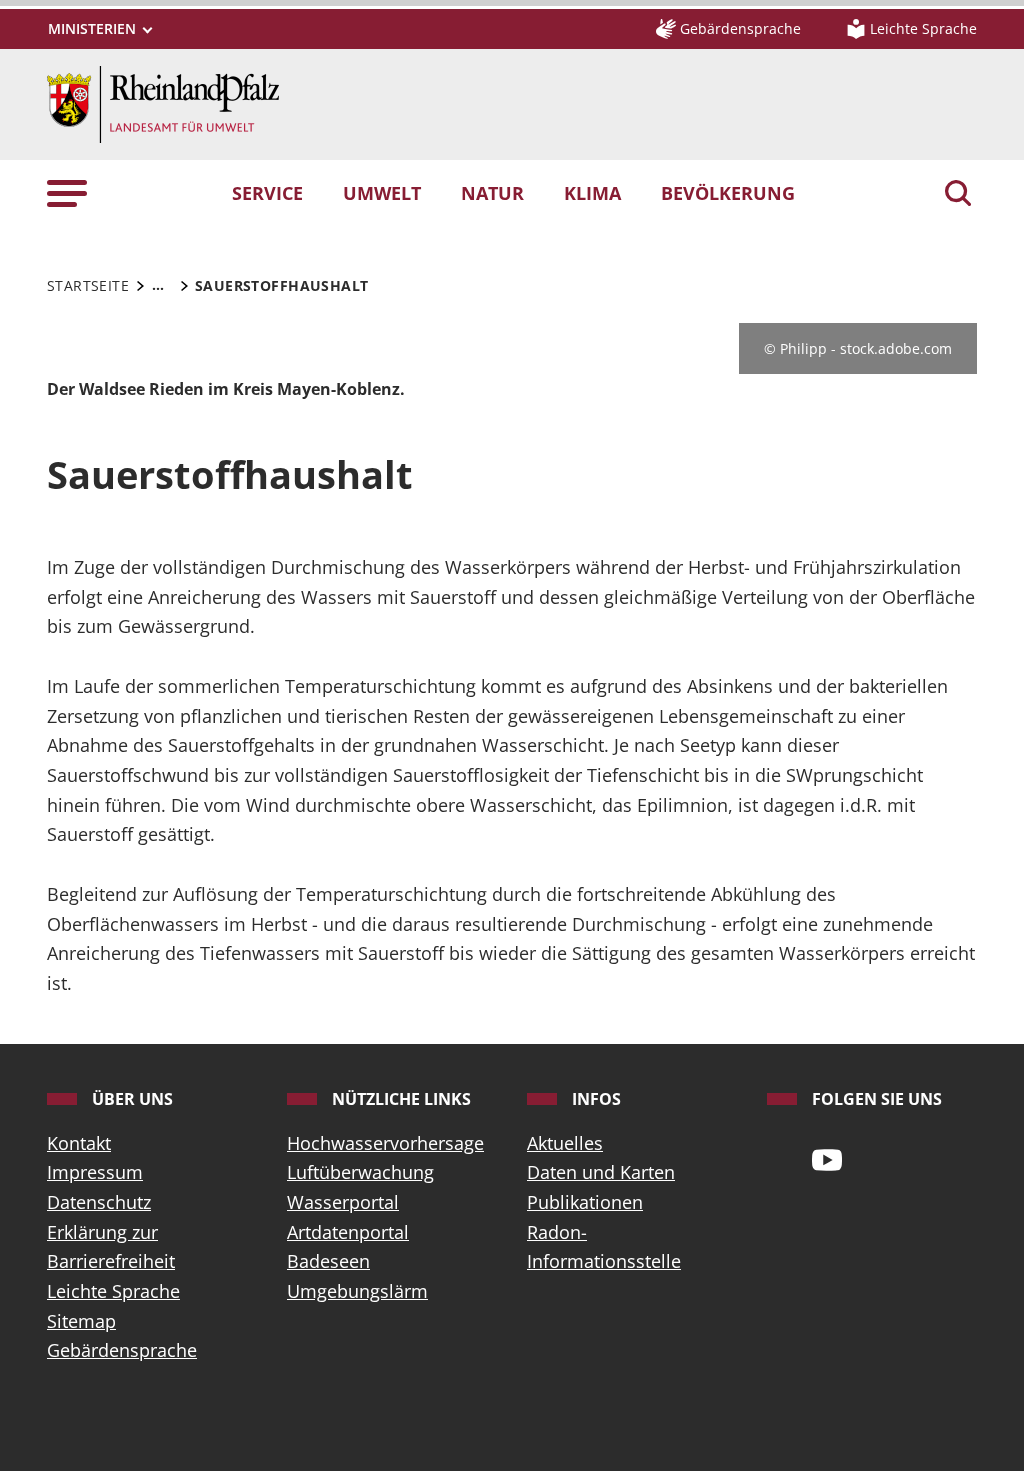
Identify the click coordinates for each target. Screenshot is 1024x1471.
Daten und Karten (601, 1172)
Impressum (95, 1172)
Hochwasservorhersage (385, 1143)
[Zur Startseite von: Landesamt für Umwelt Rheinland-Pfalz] (163, 102)
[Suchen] (958, 195)
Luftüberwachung (360, 1172)
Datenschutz (99, 1202)
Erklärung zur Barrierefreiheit (111, 1247)
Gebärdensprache (122, 1350)
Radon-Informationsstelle (604, 1247)
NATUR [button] (492, 193)
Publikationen (585, 1202)
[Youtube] (827, 1159)
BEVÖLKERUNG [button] (728, 193)
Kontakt (79, 1143)
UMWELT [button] (382, 193)
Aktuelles (565, 1143)
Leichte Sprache (113, 1291)
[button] (67, 193)
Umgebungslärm (357, 1291)
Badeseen (328, 1261)
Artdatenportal (348, 1232)
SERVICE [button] (267, 193)
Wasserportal (343, 1202)
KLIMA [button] (592, 193)
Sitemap (81, 1321)
